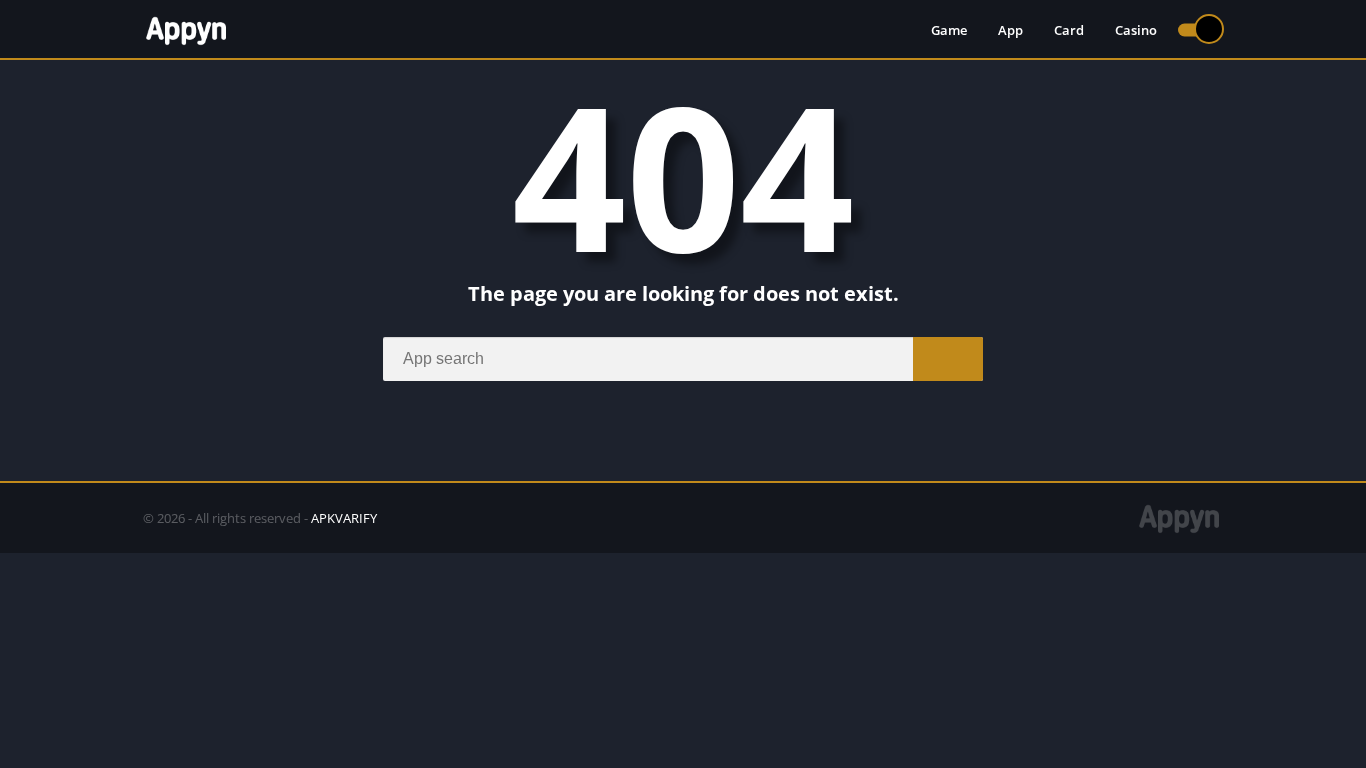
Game (949, 30)
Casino (1136, 30)
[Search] (948, 359)
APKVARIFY (344, 518)
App (1010, 30)
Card (1069, 30)
